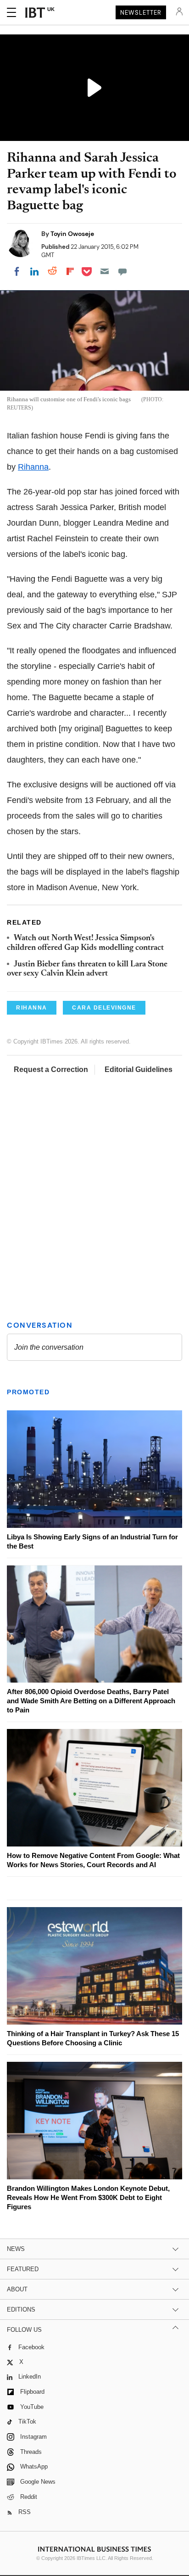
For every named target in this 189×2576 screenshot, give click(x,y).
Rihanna (33, 467)
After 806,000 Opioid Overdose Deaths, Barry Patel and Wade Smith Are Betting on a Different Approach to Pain (91, 1701)
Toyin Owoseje (72, 234)
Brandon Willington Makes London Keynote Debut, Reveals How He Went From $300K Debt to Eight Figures (88, 2197)
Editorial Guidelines (139, 1069)
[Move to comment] (122, 271)
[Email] (105, 271)
